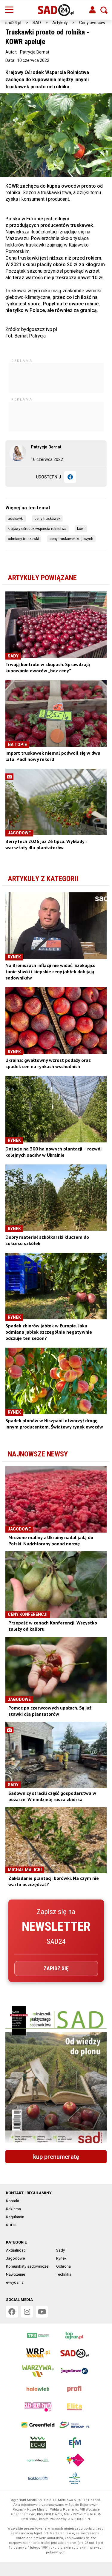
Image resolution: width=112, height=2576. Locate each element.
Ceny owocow (92, 23)
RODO (11, 2225)
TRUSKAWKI (16, 519)
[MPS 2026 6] (56, 2076)
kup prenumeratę (56, 2157)
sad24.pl (13, 23)
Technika (64, 2274)
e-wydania (15, 2282)
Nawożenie (16, 2274)
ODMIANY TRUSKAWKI (23, 539)
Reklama (13, 2209)
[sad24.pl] (56, 10)
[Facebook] (70, 477)
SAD (37, 23)
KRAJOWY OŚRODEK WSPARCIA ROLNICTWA (37, 529)
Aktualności (16, 2250)
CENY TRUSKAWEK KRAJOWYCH (71, 539)
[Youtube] (42, 2312)
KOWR (81, 529)
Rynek (61, 2258)
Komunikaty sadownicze (27, 2266)
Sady (60, 2250)
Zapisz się (56, 1968)
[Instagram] (27, 2312)
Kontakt (13, 2201)
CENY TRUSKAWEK (47, 519)
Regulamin (15, 2217)
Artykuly (60, 23)
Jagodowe (15, 2258)
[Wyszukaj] (104, 10)
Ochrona (63, 2266)
